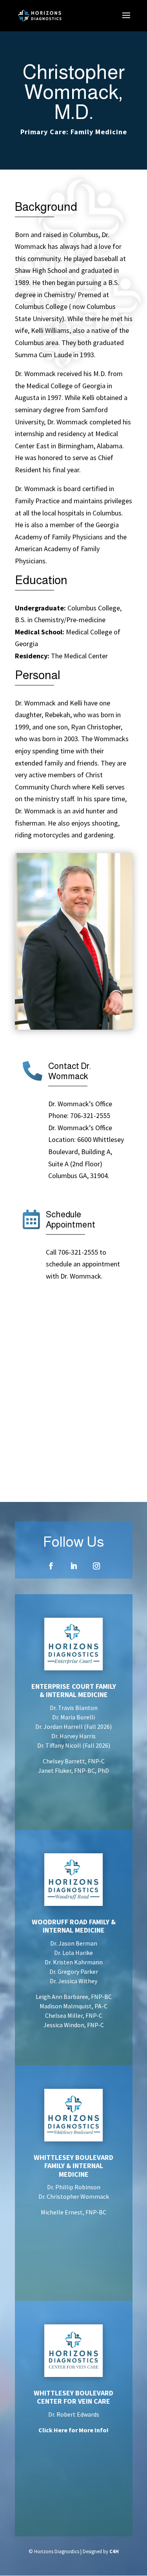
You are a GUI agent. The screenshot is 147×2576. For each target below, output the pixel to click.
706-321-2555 (90, 1115)
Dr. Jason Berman (74, 1943)
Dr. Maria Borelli (73, 1717)
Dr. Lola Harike (73, 1953)
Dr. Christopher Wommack (74, 2196)
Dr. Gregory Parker (74, 1971)
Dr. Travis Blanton (74, 1708)
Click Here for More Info (73, 2430)
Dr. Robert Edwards (74, 2414)
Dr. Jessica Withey (73, 1981)
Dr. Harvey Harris (73, 1736)
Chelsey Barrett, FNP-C (74, 1761)
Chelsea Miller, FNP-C (74, 2015)
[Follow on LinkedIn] (74, 1566)
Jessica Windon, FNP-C (74, 2025)
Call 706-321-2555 (72, 1252)
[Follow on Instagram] (96, 1566)
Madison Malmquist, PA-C (73, 2006)
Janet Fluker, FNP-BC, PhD (73, 1770)
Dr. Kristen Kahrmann (74, 1962)
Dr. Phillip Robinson (74, 2187)
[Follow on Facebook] (51, 1566)
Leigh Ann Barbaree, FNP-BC (74, 1997)
